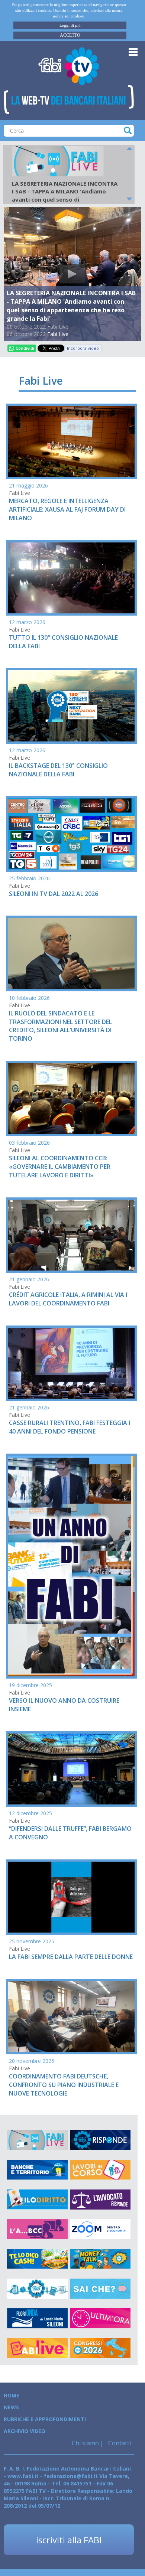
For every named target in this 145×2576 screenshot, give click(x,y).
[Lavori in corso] (100, 2170)
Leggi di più (70, 25)
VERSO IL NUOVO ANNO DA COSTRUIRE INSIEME (64, 1705)
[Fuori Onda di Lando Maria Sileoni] (37, 2318)
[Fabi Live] (37, 2140)
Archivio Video (25, 2431)
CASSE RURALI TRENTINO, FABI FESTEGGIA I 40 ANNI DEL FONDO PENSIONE (70, 1427)
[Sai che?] (100, 2289)
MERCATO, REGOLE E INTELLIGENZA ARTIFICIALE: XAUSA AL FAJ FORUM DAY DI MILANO (67, 509)
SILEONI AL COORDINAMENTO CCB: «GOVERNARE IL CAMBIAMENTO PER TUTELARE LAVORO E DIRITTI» (60, 1167)
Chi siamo (85, 2443)
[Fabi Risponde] (100, 2140)
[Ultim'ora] (100, 2318)
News (11, 2407)
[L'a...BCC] (37, 2229)
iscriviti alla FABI (69, 2540)
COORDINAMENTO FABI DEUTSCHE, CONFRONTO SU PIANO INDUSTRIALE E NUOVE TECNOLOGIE (64, 2085)
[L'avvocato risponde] (100, 2200)
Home (12, 2395)
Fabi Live (58, 334)
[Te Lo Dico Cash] (37, 2259)
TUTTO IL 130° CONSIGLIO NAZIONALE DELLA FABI (63, 642)
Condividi (25, 348)
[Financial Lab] (37, 2289)
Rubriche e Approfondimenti (45, 2419)
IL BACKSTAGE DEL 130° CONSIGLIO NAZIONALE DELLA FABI (58, 770)
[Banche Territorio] (37, 2170)
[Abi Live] (37, 2348)
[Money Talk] (100, 2259)
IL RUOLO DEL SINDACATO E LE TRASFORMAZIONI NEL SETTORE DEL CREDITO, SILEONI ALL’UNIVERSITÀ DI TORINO (60, 1026)
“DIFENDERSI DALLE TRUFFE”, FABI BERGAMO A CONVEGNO (70, 1833)
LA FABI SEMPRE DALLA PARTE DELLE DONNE (71, 1957)
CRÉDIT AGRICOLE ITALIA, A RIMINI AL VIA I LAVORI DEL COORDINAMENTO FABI (68, 1299)
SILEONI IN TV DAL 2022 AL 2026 (54, 894)
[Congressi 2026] (100, 2348)
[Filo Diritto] (37, 2200)
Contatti (119, 2443)
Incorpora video (83, 348)
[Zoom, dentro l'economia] (100, 2229)
